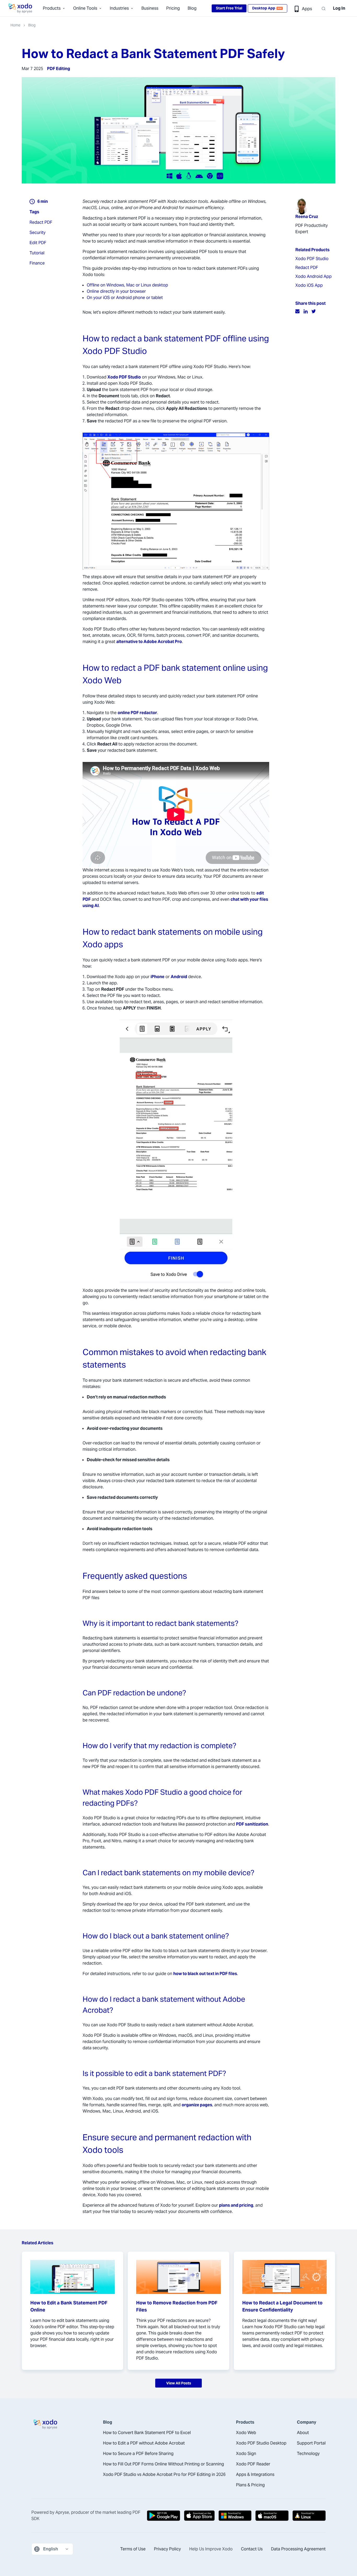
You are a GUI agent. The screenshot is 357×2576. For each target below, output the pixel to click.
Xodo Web (246, 2433)
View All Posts (179, 2383)
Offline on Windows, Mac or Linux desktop (127, 285)
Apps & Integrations (255, 2474)
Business (150, 8)
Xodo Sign (246, 2454)
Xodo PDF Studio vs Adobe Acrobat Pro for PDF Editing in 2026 (164, 2474)
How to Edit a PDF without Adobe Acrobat (144, 2443)
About (303, 2433)
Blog (192, 8)
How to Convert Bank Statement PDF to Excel (147, 2433)
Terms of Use (133, 2549)
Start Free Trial (229, 8)
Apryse (62, 2512)
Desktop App (267, 8)
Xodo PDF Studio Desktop (261, 2443)
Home (15, 25)
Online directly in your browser (116, 291)
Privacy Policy (167, 2549)
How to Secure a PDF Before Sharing (138, 2454)
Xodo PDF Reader (253, 2464)
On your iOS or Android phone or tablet (125, 298)
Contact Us (252, 2549)
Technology (308, 2454)
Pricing (173, 8)
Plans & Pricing (250, 2485)
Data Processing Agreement (298, 2549)
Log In (339, 8)
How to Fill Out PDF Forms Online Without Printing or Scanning (163, 2464)
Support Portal (311, 2443)
